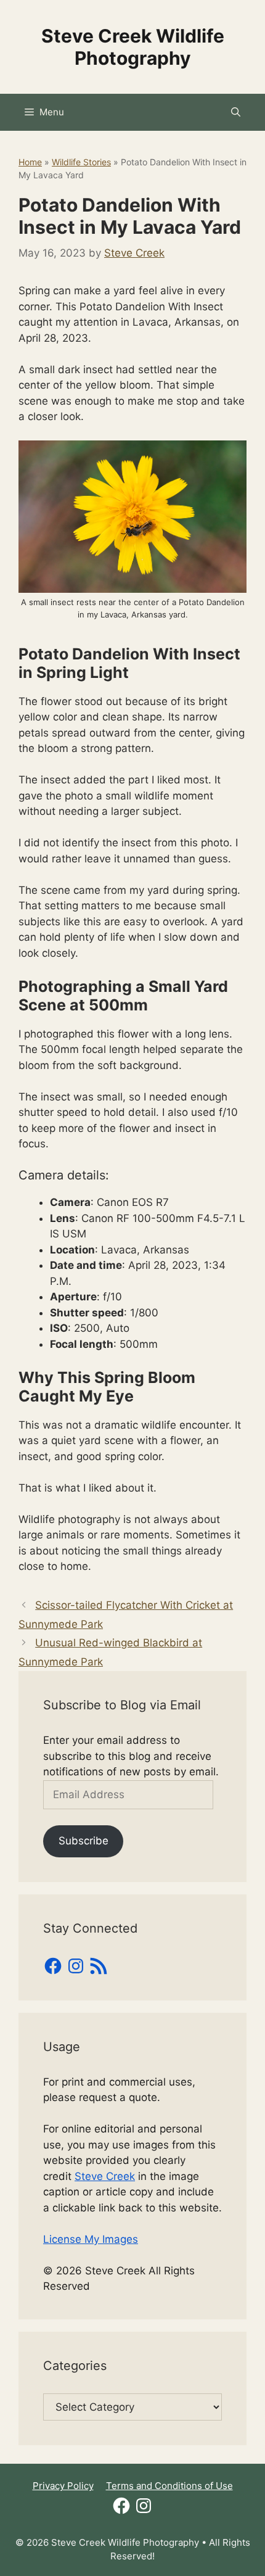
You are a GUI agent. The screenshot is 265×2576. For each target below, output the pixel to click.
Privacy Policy (63, 2486)
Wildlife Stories (81, 162)
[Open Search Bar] (236, 112)
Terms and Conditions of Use (169, 2486)
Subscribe (84, 1841)
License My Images (91, 2239)
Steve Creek (105, 2176)
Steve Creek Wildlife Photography (133, 47)
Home (30, 162)
